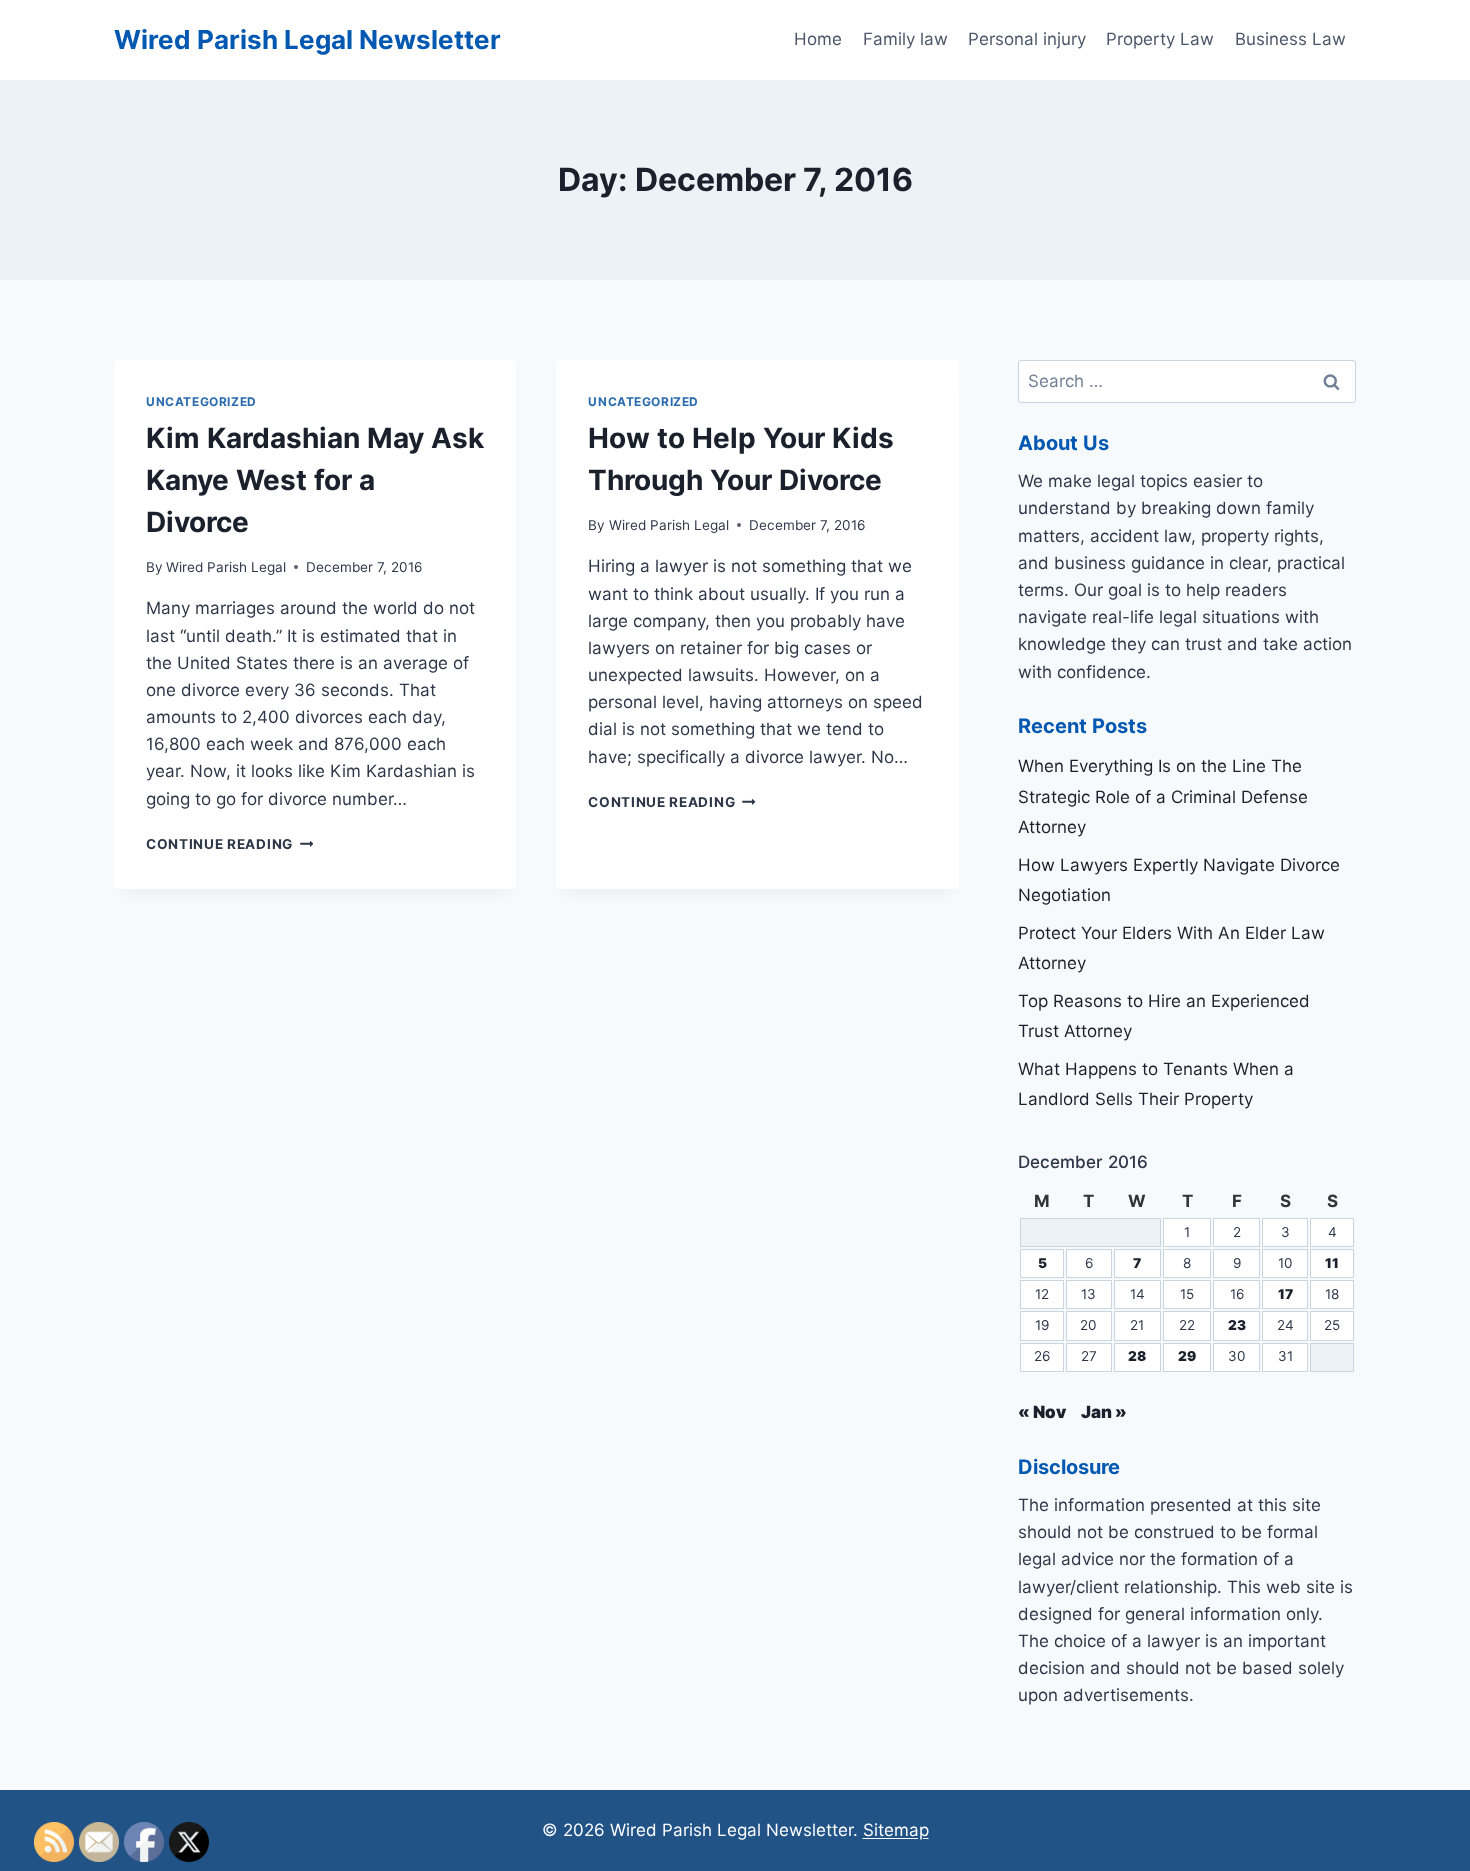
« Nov (1042, 1412)
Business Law (1290, 39)
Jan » (1104, 1412)
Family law (905, 39)
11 (1332, 1263)
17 (1285, 1294)
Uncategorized (201, 401)
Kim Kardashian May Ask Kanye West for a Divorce (315, 480)
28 (1137, 1356)
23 (1237, 1325)
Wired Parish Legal (226, 567)
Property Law (1160, 39)
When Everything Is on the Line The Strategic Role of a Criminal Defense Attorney (1163, 796)
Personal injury (1027, 39)
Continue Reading (229, 844)
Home (818, 39)
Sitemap (896, 1830)
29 (1187, 1356)
